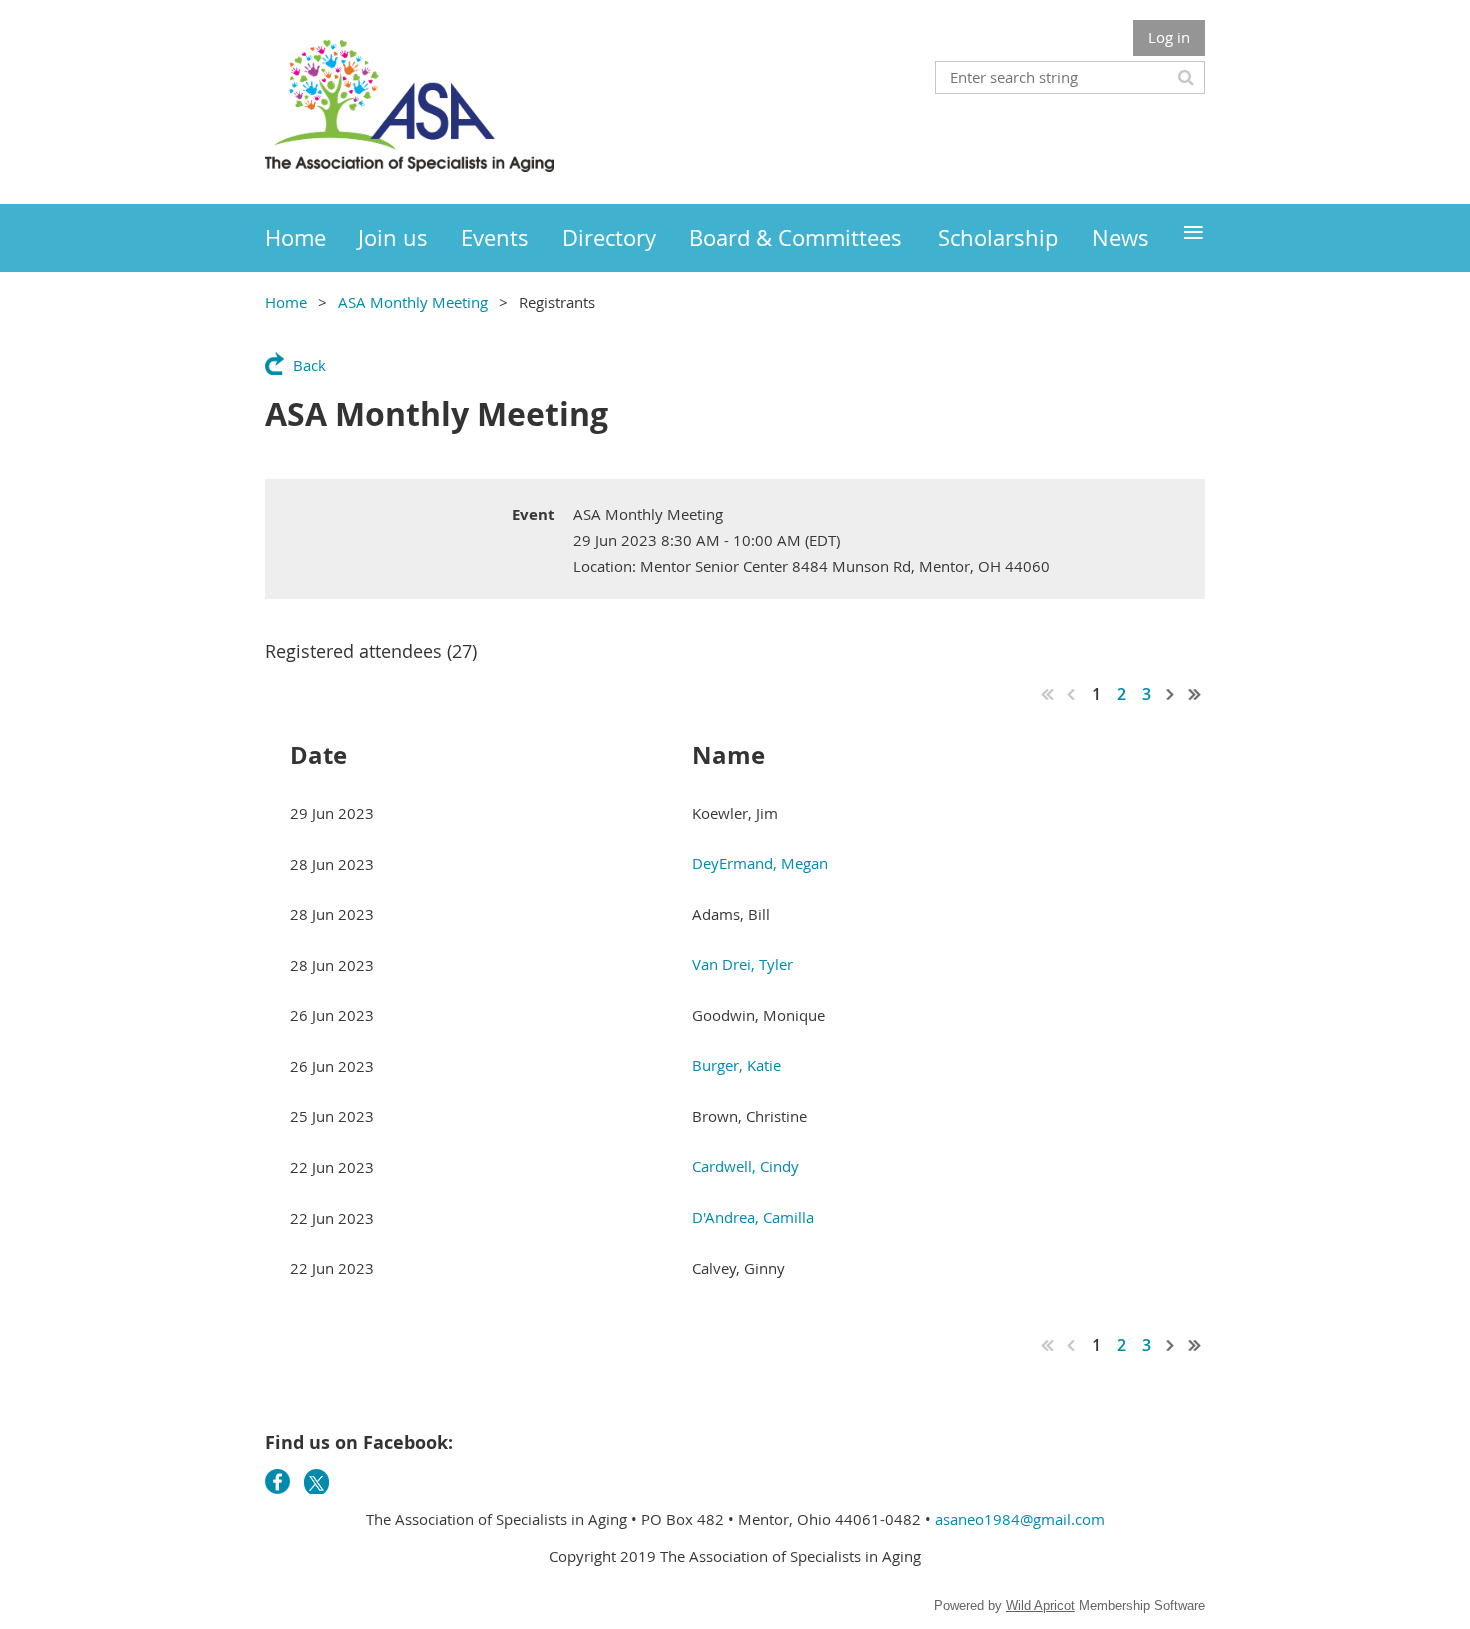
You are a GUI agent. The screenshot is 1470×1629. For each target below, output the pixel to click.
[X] (316, 1481)
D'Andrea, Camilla (753, 1217)
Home (286, 302)
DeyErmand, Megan (760, 863)
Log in (1169, 37)
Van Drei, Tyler (742, 964)
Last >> (1195, 694)
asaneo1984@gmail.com (1020, 1519)
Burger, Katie (736, 1065)
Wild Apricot (1040, 1605)
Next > (1171, 694)
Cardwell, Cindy (745, 1166)
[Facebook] (277, 1481)
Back (309, 365)
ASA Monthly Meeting (413, 302)
